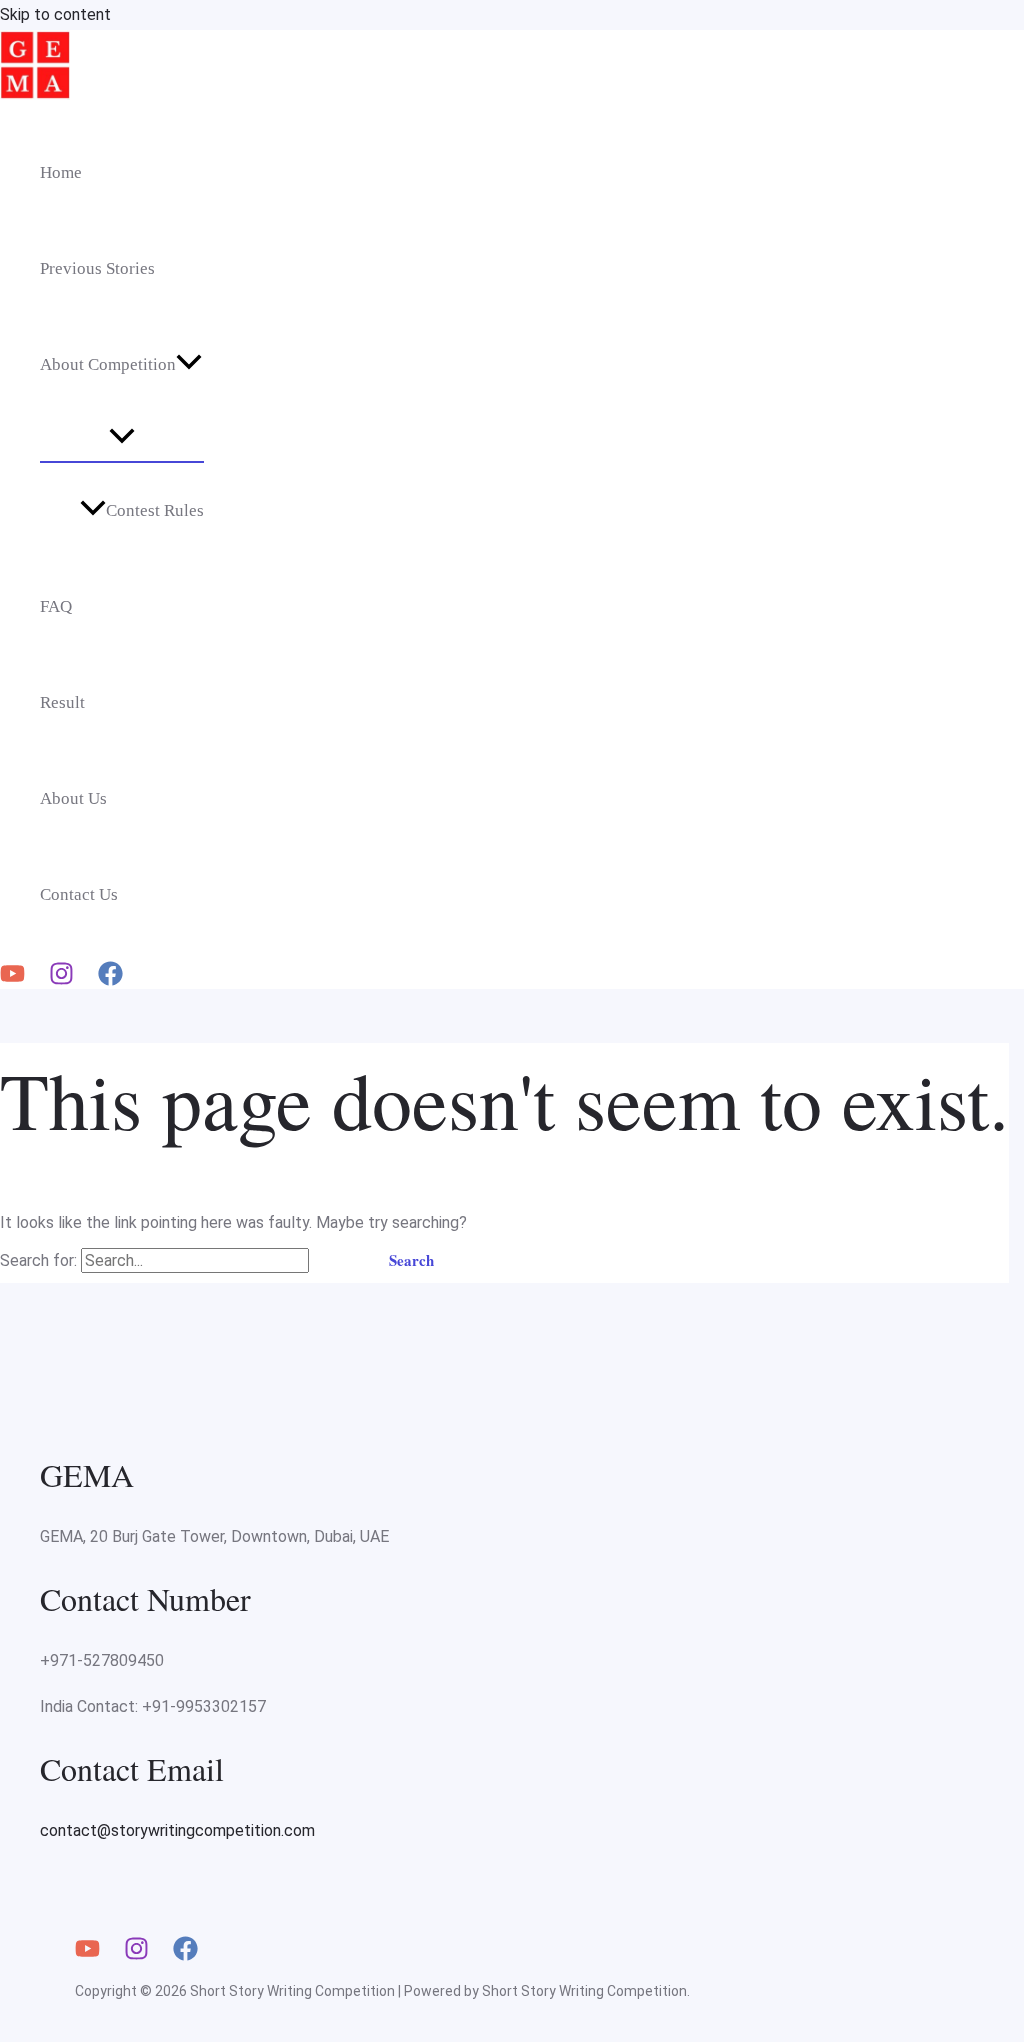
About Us (73, 798)
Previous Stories (97, 268)
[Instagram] (61, 980)
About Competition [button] (108, 364)
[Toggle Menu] (122, 437)
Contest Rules (155, 510)
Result (62, 702)
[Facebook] (110, 980)
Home (61, 172)
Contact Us (79, 894)
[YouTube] (12, 980)
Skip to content (55, 14)
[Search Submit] (337, 1260)
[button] (189, 365)
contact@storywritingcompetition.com (177, 1830)
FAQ (56, 606)
